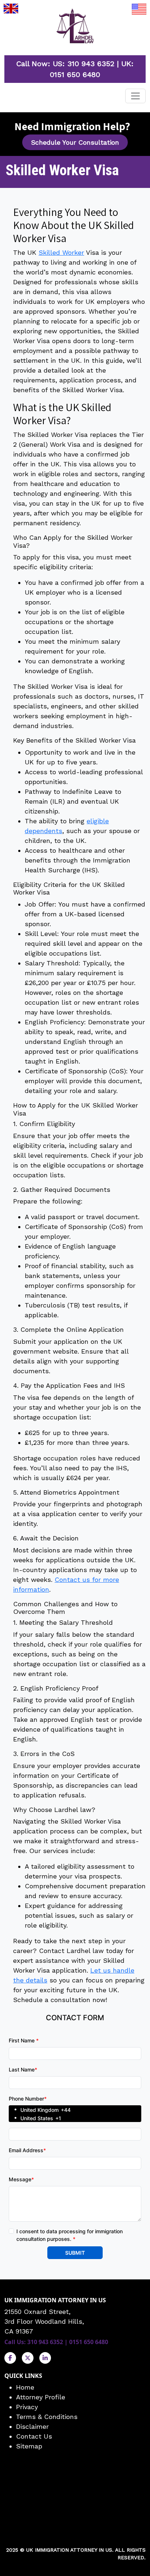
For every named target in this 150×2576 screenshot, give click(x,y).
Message (21, 2179)
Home (25, 2387)
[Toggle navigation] (135, 96)
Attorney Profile (41, 2397)
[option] (81, 2109)
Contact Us (34, 2436)
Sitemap (29, 2446)
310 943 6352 (91, 64)
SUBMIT (75, 2253)
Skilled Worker (61, 252)
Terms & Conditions (47, 2417)
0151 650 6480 (75, 75)
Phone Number (28, 2099)
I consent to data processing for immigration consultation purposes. (70, 2235)
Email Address (27, 2150)
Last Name (23, 2069)
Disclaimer (32, 2426)
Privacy (27, 2407)
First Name (24, 2040)
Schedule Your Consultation (75, 142)
